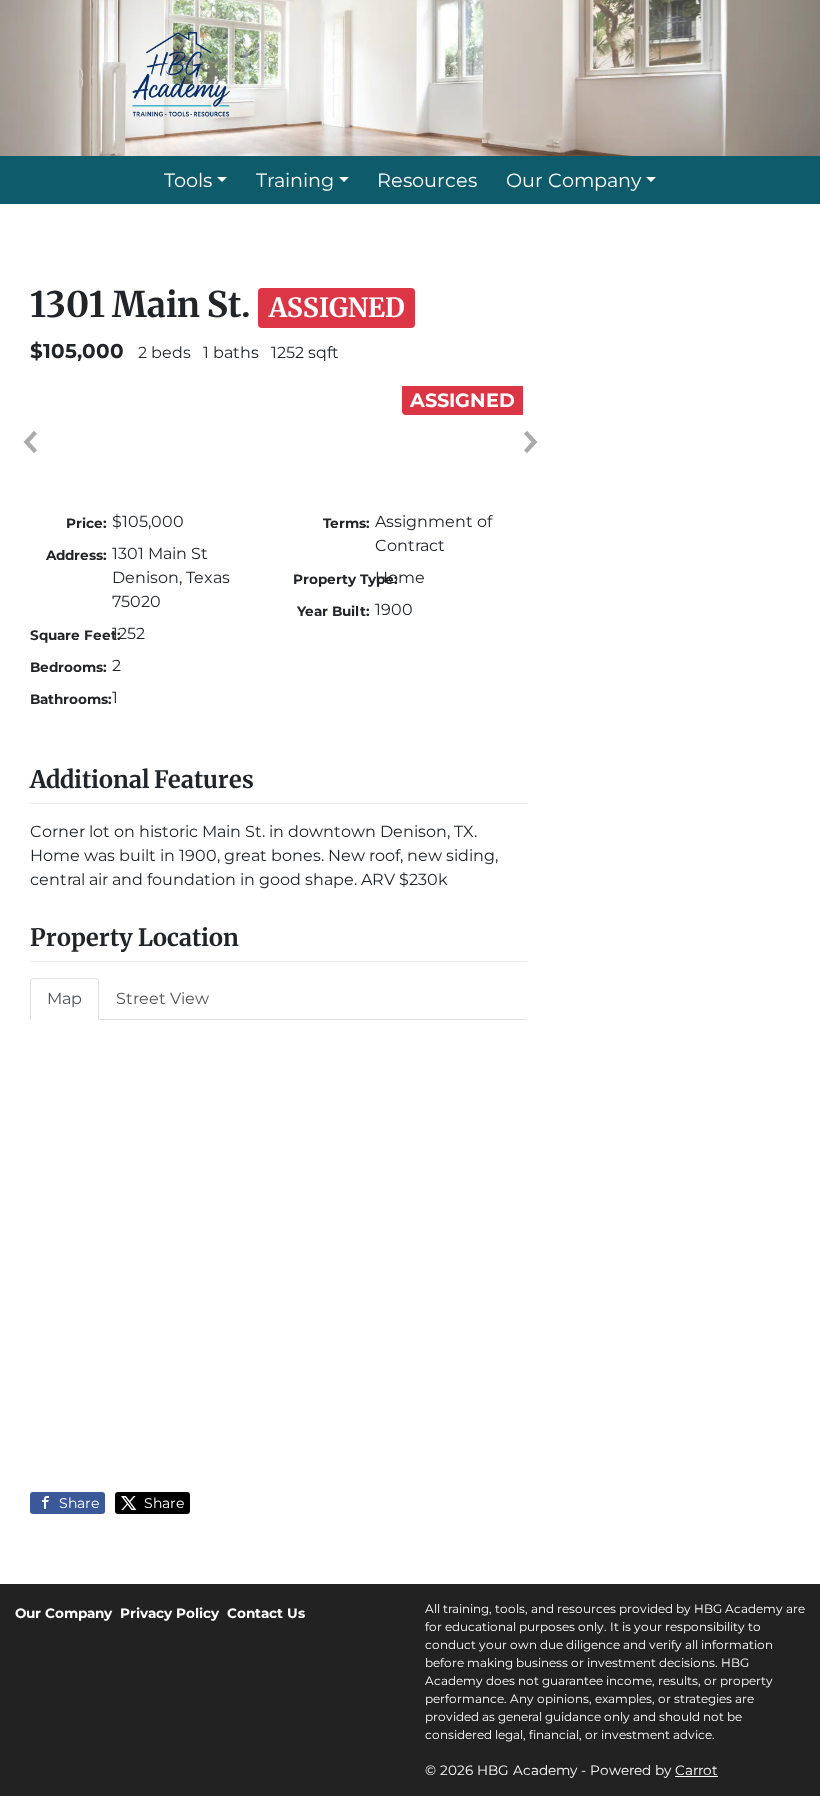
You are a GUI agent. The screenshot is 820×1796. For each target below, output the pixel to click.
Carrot (696, 1770)
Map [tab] (64, 998)
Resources (427, 180)
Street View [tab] (162, 998)
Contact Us (266, 1613)
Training (295, 180)
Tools (188, 180)
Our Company (573, 180)
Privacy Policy (169, 1613)
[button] (29, 442)
